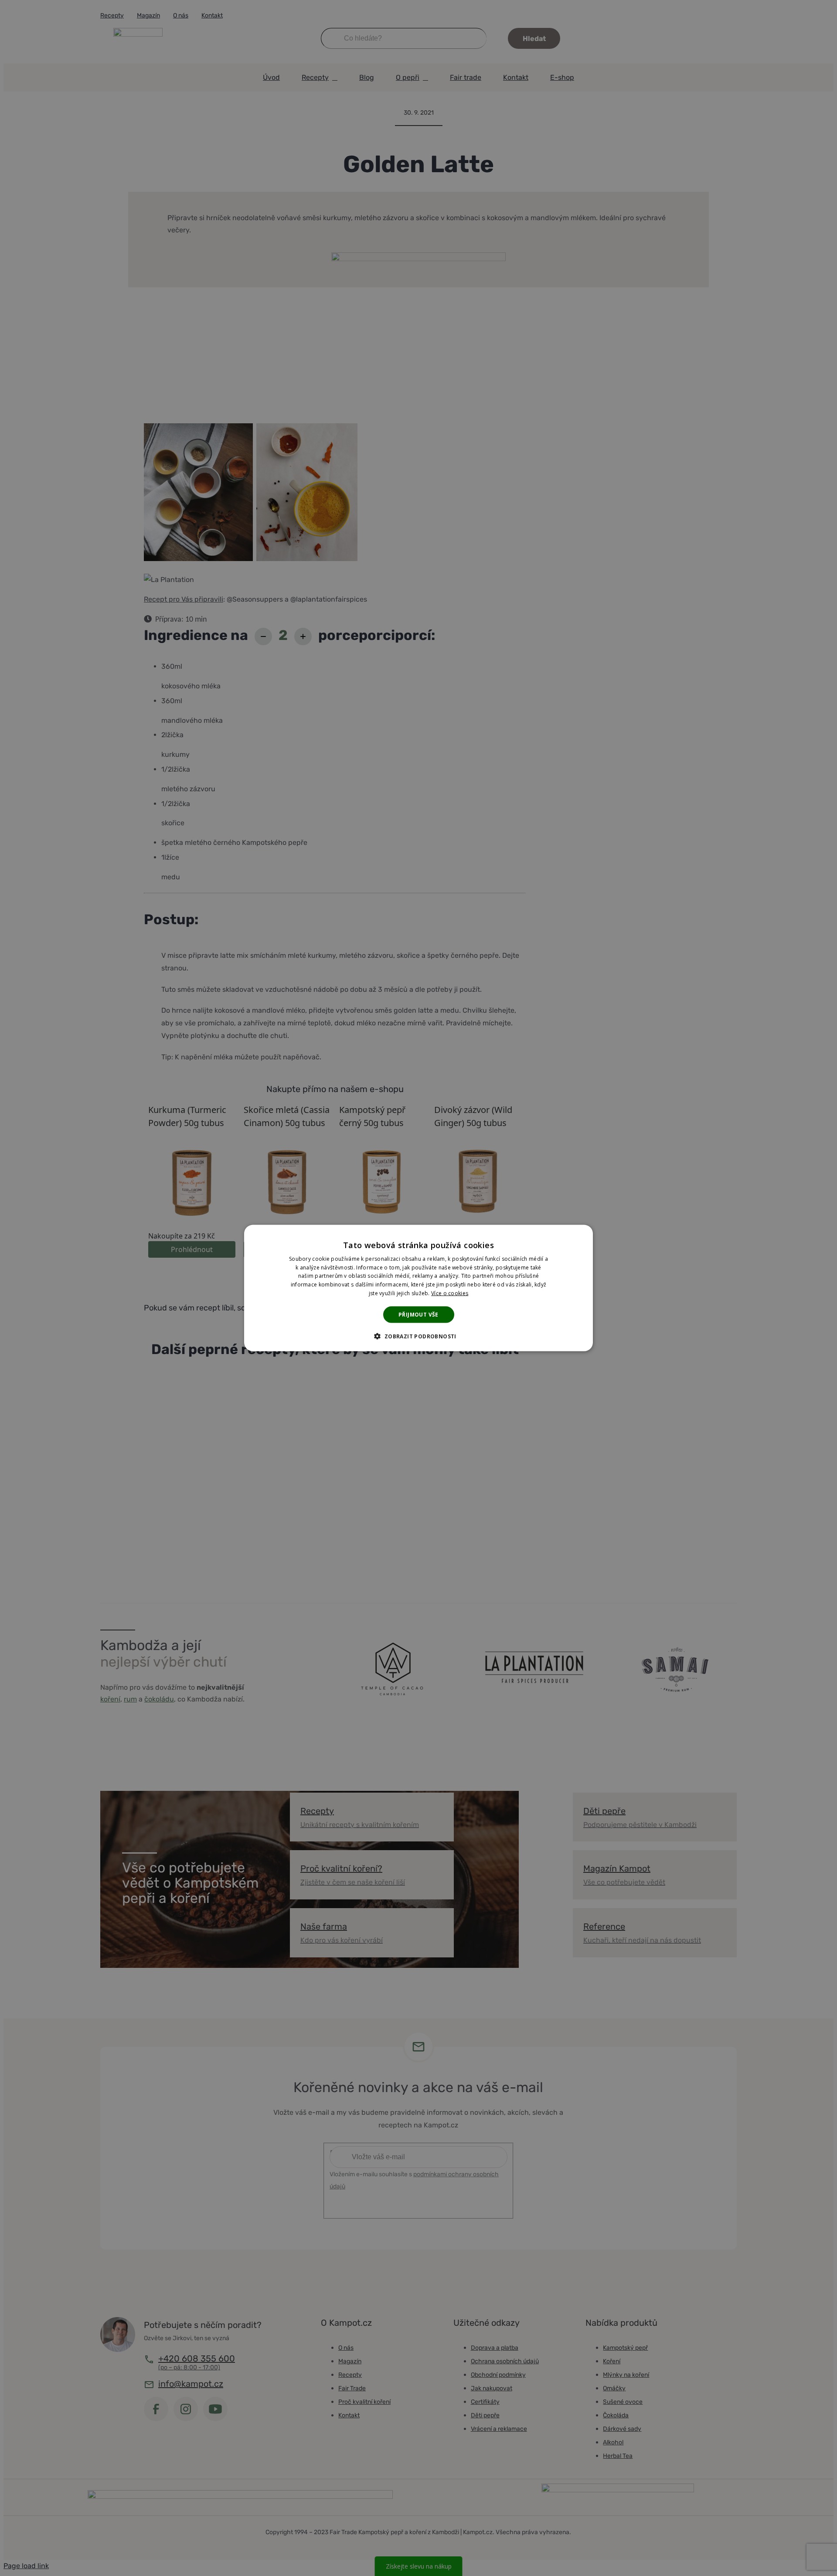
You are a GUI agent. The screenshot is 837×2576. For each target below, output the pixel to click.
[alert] (418, 1288)
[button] (418, 1336)
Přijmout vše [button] (418, 1314)
